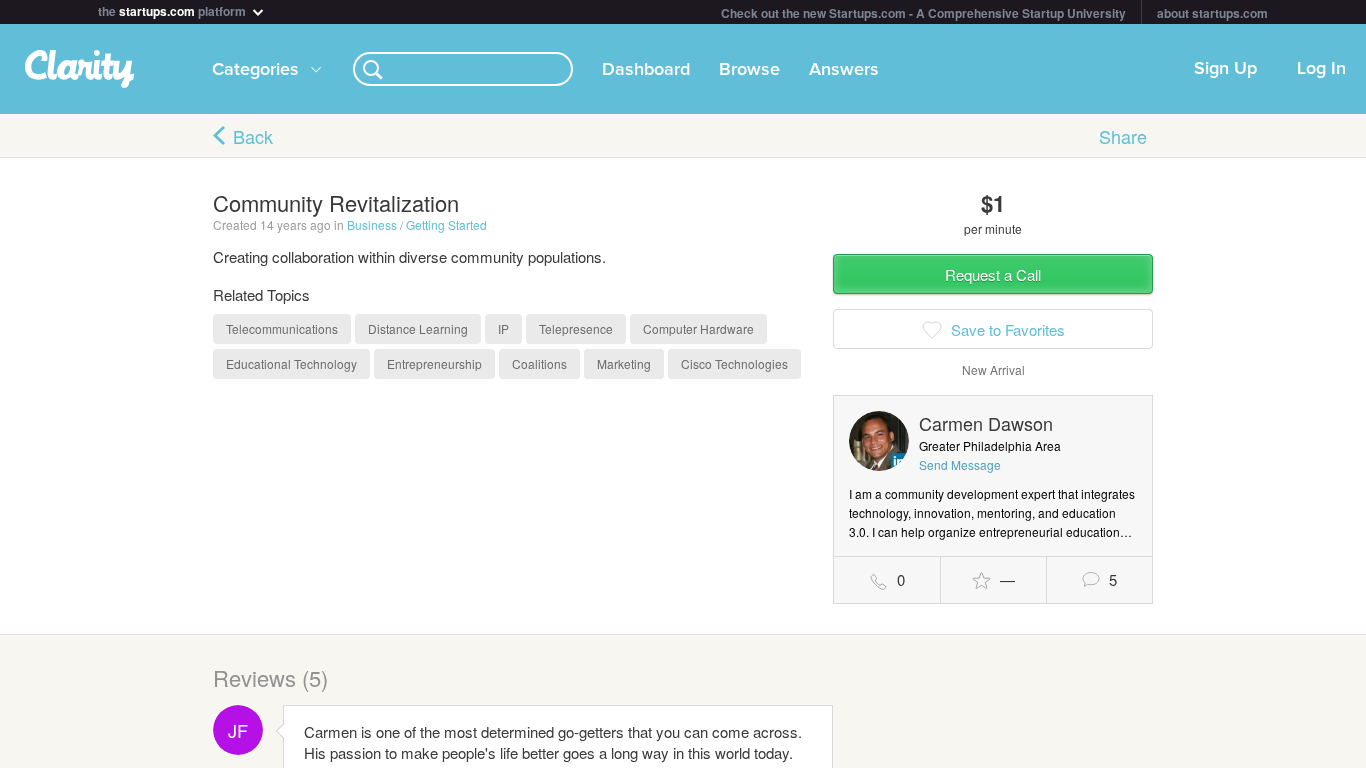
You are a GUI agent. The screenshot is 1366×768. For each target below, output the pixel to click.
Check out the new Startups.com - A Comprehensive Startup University (923, 13)
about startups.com (1212, 13)
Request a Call (993, 274)
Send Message (960, 464)
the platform (173, 9)
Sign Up (1225, 69)
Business (372, 224)
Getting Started (446, 224)
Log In (1321, 69)
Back (253, 136)
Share (1123, 136)
